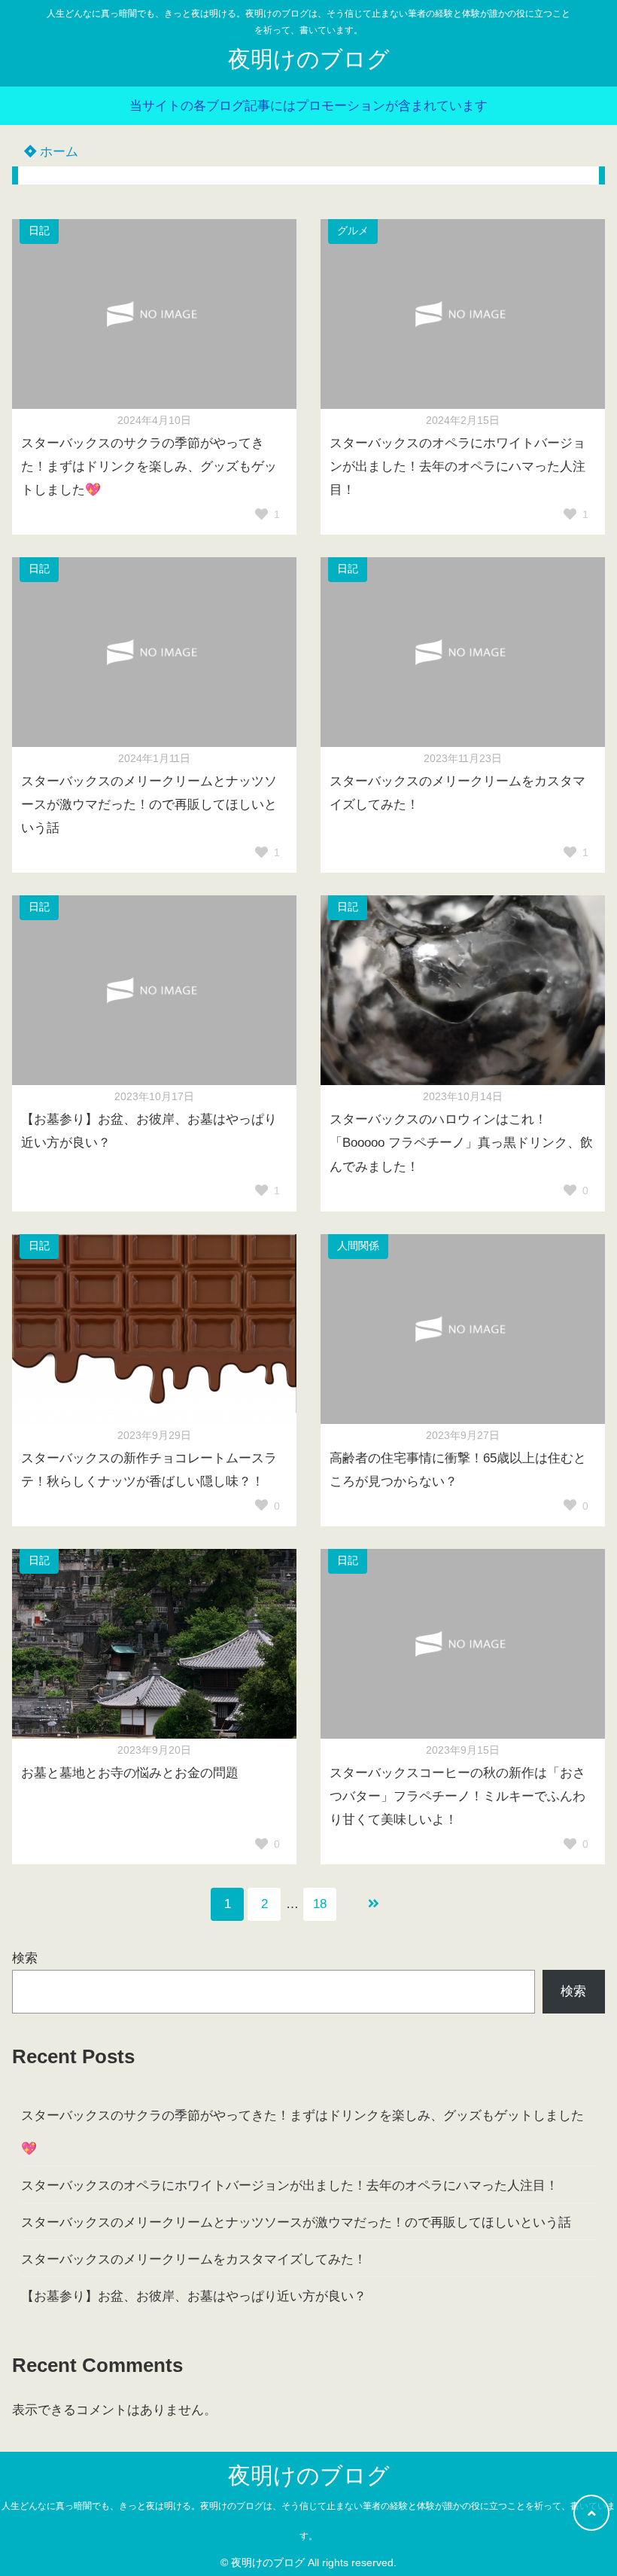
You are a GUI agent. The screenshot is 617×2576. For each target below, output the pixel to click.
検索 (25, 1958)
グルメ (353, 231)
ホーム (57, 152)
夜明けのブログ (309, 59)
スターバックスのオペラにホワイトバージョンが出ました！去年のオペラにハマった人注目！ (290, 2186)
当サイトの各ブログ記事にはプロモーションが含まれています (308, 106)
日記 (39, 231)
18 (320, 1904)
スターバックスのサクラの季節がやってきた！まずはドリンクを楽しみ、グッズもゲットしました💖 (302, 2132)
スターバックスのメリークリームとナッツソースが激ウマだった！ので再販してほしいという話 (296, 2222)
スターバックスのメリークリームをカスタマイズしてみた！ (194, 2259)
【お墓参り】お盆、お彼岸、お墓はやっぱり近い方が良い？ (194, 2296)
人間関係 (358, 1246)
